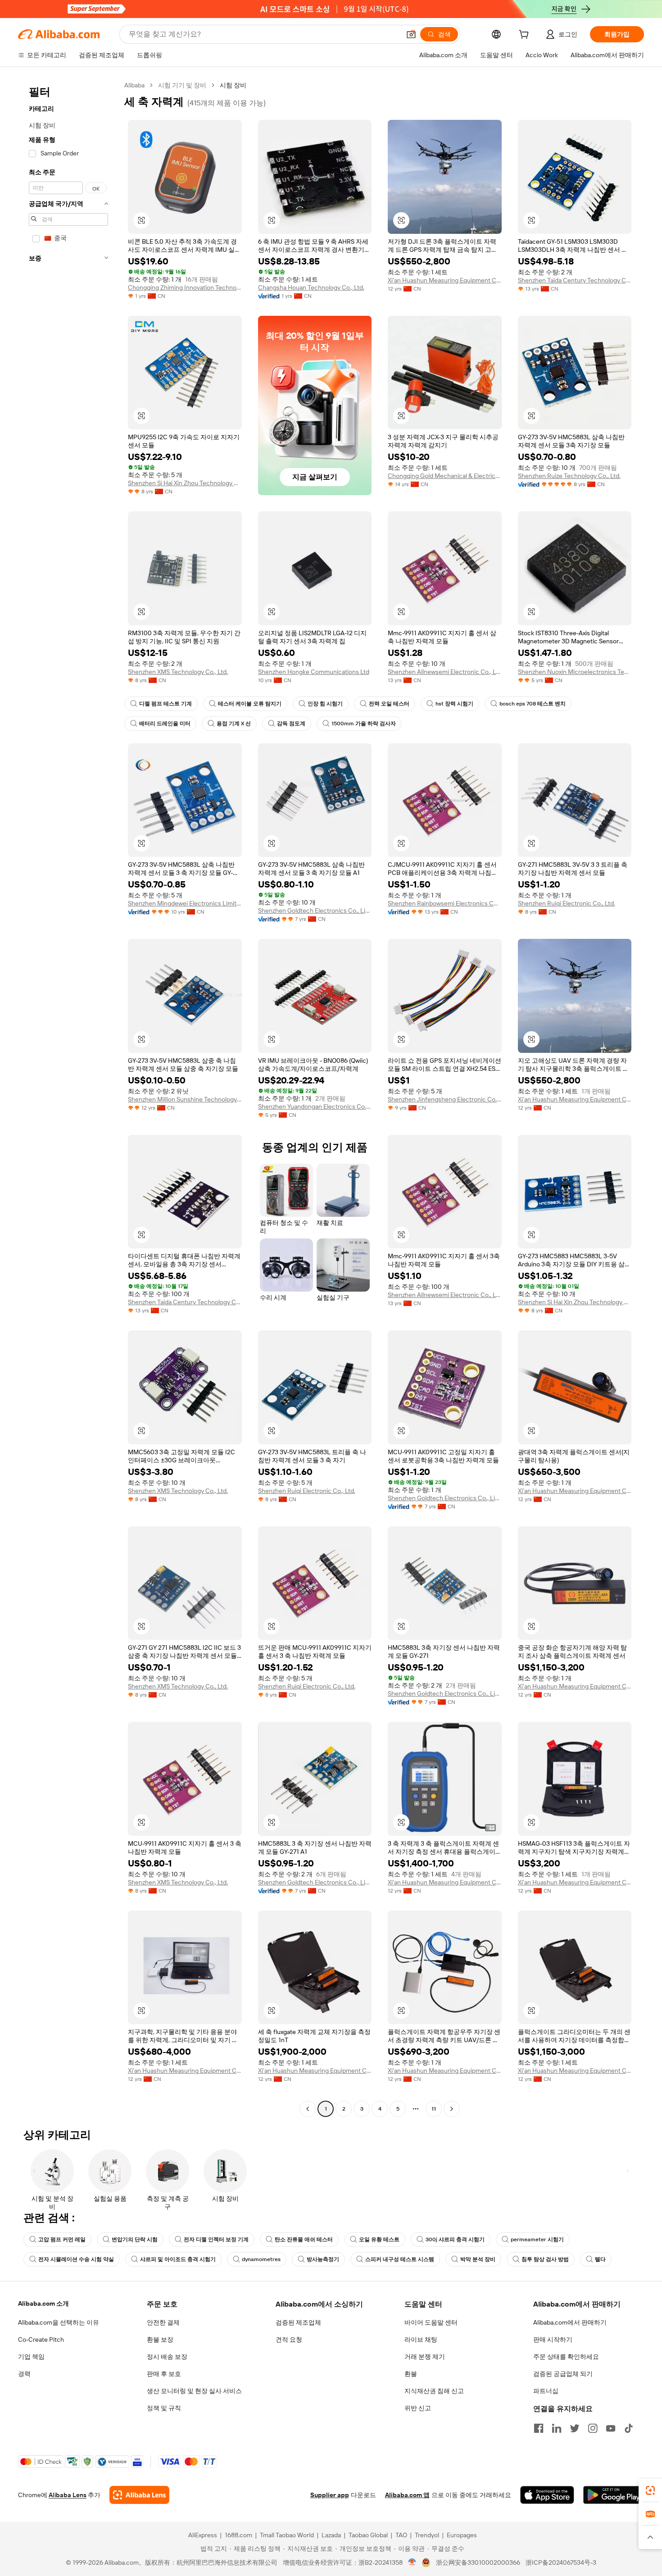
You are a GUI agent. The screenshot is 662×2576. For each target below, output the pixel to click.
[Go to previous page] (308, 2109)
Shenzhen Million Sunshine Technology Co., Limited (185, 1099)
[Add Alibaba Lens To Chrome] (139, 2495)
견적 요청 (289, 2339)
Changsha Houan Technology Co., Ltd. (311, 287)
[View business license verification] (412, 2562)
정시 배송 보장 (167, 2357)
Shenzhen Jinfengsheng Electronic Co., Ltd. (445, 1099)
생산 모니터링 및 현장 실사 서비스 (194, 2391)
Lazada (331, 2535)
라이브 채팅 (421, 2339)
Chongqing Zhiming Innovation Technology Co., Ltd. (185, 287)
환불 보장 (160, 2339)
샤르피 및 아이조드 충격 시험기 (178, 2259)
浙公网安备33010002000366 (478, 2562)
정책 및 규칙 (164, 2408)
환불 (411, 2374)
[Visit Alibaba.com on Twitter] (575, 2428)
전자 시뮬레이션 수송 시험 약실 (76, 2259)
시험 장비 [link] (233, 85)
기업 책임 (31, 2357)
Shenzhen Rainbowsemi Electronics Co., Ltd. (445, 903)
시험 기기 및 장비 (182, 85)
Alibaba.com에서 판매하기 (570, 2322)
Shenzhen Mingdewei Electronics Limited (185, 903)
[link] (650, 2490)
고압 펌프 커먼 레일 (62, 2239)
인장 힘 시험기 (325, 704)
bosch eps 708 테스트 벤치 (533, 704)
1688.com (238, 2535)
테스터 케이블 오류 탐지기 (250, 704)
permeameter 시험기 (537, 2239)
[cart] (526, 36)
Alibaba (134, 85)
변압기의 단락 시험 (135, 2239)
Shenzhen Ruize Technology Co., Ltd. (569, 476)
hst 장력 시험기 (454, 704)
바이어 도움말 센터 (431, 2322)
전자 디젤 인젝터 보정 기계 (216, 2239)
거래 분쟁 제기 (425, 2357)
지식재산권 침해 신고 (434, 2391)
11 (434, 2109)
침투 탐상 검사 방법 (545, 2259)
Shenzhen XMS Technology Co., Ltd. (178, 672)
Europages (462, 2535)
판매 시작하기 (553, 2339)
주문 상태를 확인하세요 (566, 2357)
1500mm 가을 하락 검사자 (364, 724)
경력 (24, 2374)
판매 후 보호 (164, 2374)
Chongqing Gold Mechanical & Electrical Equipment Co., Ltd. (445, 476)
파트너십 (546, 2391)
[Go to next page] (452, 2109)
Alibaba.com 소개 (43, 2303)
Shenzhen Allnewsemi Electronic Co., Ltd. (445, 672)
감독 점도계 (291, 724)
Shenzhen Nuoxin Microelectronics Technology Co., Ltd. (575, 672)
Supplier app (330, 2495)
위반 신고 (418, 2408)
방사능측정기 (323, 2259)
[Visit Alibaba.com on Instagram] (593, 2428)
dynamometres (261, 2259)
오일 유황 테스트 (379, 2239)
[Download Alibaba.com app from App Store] (547, 2495)
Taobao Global (368, 2535)
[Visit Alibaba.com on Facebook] (539, 2428)
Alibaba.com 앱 (407, 2495)
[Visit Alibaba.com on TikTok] (629, 2428)
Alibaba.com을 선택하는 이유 (59, 2322)
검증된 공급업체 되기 (563, 2374)
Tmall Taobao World (287, 2535)
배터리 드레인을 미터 (165, 724)
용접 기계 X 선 (234, 724)
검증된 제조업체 (298, 2322)
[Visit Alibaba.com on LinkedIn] (557, 2428)
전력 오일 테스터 (389, 704)
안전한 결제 (163, 2322)
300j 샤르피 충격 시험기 (455, 2239)
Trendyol (427, 2535)
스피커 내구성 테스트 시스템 (400, 2259)
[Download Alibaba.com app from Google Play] (614, 2495)
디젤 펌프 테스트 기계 (165, 704)
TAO (401, 2535)
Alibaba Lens (68, 2495)
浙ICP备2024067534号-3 (561, 2562)
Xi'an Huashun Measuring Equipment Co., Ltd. (445, 280)
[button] (411, 34)
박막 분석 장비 (478, 2259)
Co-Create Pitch (41, 2339)
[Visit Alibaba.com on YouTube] (611, 2428)
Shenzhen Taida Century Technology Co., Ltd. (575, 280)
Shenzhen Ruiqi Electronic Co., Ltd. (567, 903)
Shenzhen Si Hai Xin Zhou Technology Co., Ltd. (185, 483)
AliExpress (203, 2535)
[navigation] (68, 1098)
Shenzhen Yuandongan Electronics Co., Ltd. (315, 1106)
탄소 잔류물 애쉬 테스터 (304, 2239)
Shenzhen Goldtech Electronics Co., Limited (315, 910)
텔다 (600, 2259)
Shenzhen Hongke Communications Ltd (314, 672)
